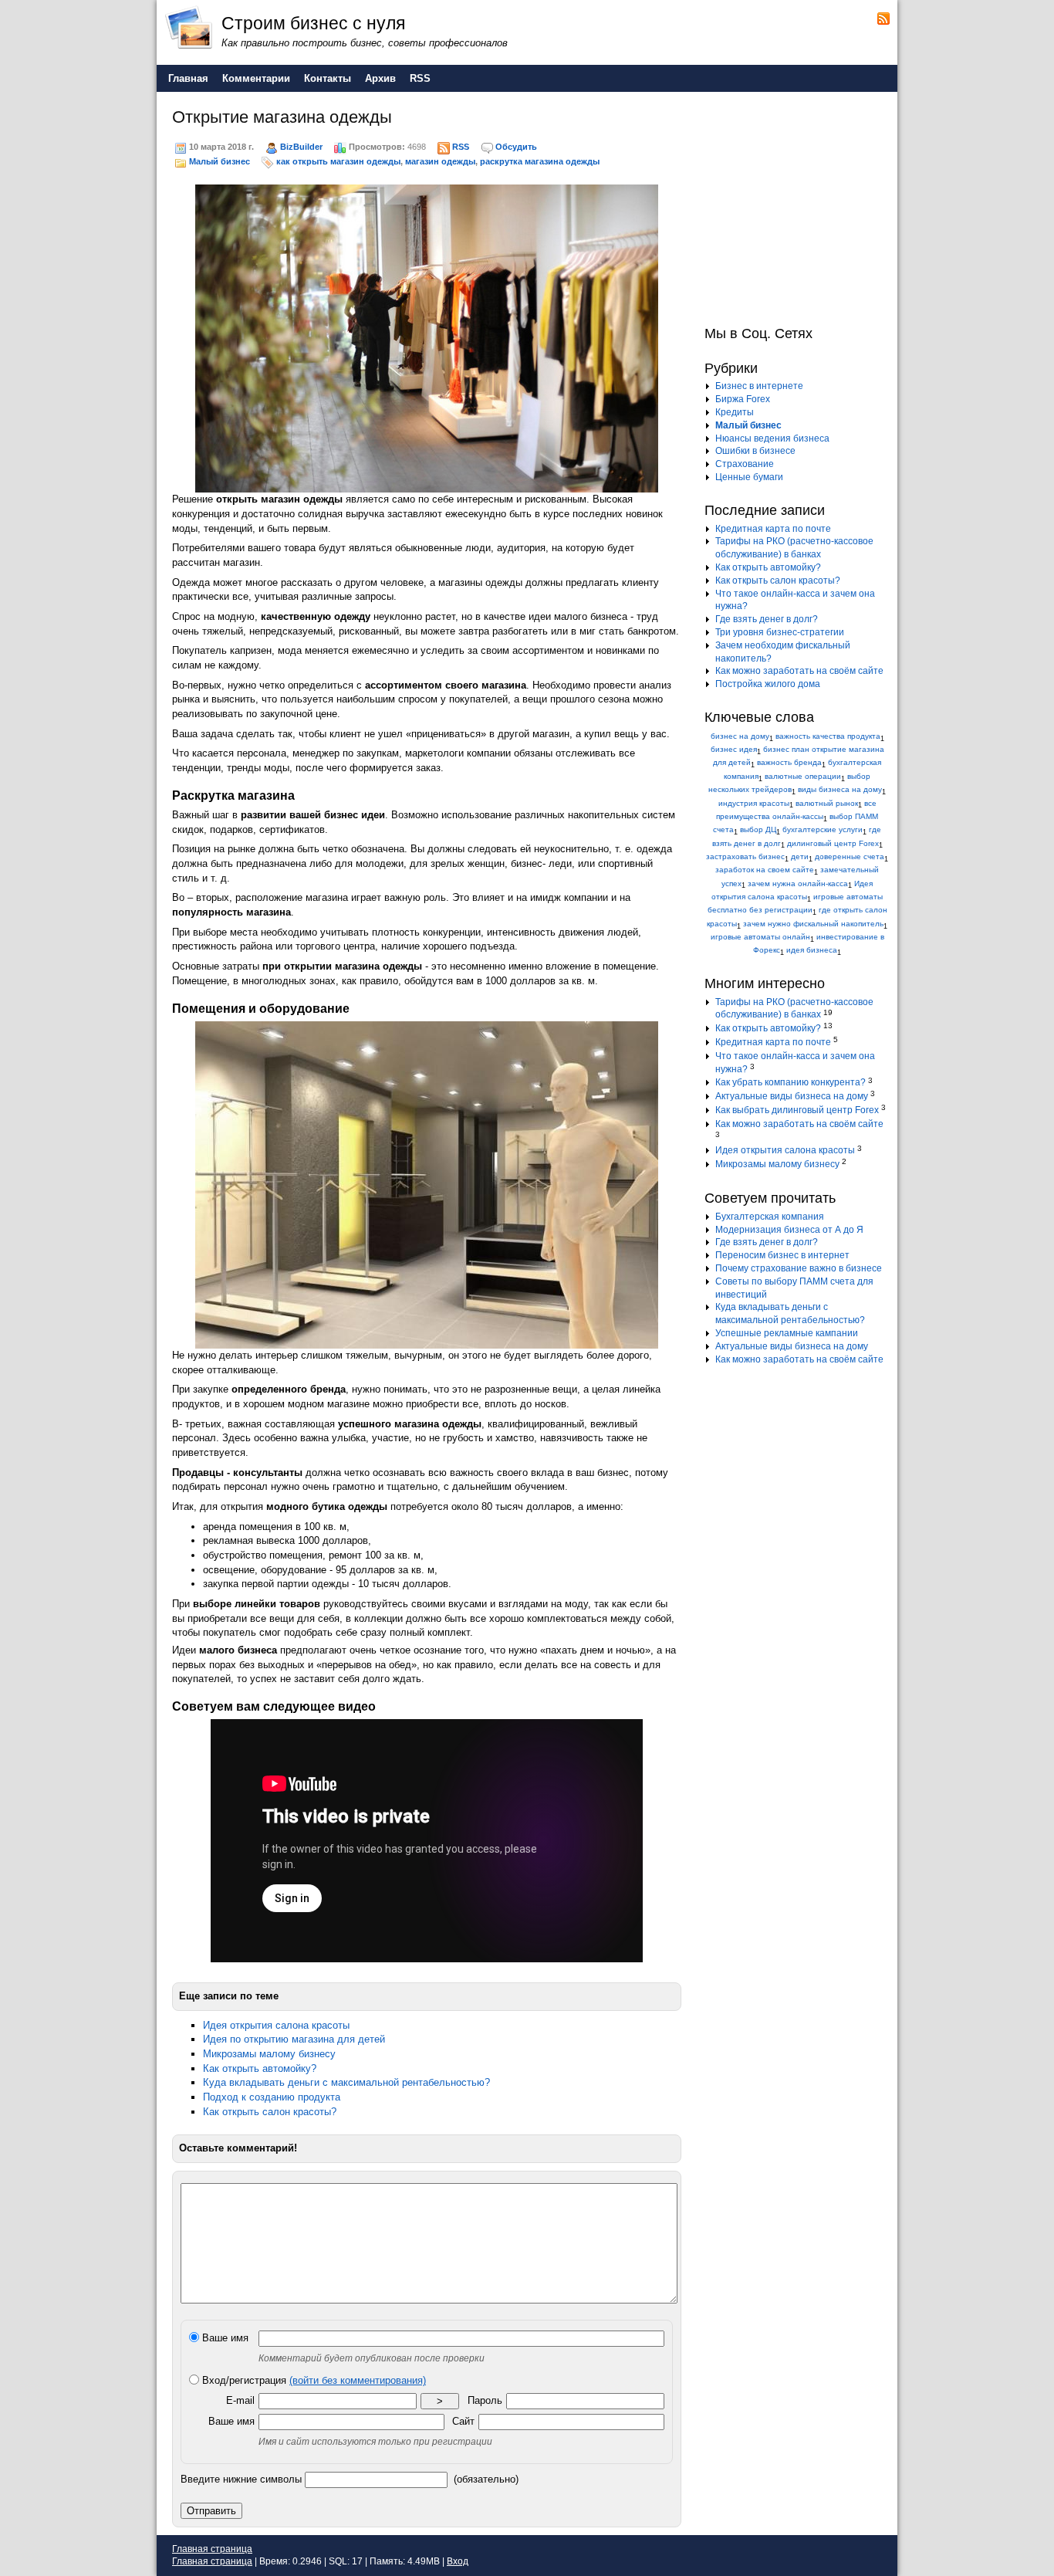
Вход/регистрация (312, 2380)
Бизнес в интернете (759, 386)
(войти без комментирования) (358, 2380)
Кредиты (735, 412)
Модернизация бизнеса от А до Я (789, 1230)
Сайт (463, 2421)
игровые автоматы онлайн (760, 937)
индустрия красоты (754, 803)
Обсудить (516, 147)
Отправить (211, 2511)
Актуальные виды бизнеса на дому (792, 1096)
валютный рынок (827, 803)
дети (800, 856)
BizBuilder (301, 147)
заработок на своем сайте (765, 870)
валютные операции (803, 776)
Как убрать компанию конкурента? (790, 1082)
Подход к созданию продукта (272, 2097)
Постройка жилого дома (768, 684)
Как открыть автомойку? (260, 2068)
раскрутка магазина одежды (540, 161)
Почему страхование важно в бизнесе (799, 1268)
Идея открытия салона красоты (276, 2025)
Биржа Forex (743, 399)
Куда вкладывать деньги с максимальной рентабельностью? (346, 2082)
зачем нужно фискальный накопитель (813, 924)
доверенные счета (850, 856)
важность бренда (789, 762)
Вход (458, 2561)
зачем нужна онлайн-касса (798, 883)
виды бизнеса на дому (840, 789)
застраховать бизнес (745, 856)
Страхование (745, 464)
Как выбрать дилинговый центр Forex (797, 1110)
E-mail (240, 2400)
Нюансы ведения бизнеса (772, 438)
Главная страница (212, 2549)
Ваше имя (224, 2338)
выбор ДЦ (758, 829)
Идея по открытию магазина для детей (294, 2039)
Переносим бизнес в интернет (782, 1255)
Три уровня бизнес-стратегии (780, 632)
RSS (461, 147)
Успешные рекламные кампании (787, 1333)
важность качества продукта (828, 736)
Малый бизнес (220, 161)
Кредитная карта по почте (773, 529)
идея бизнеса (812, 950)
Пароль (485, 2400)
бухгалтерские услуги (823, 829)
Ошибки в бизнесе (755, 451)
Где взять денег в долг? (767, 619)
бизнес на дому (740, 736)
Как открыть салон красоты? (270, 2112)
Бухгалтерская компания (770, 1217)
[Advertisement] (801, 207)
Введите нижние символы (241, 2479)
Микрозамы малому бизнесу (269, 2054)
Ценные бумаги (749, 477)
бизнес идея (734, 749)
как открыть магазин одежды (338, 161)
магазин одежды (440, 161)
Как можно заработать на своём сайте (799, 671)
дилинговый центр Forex (833, 843)
